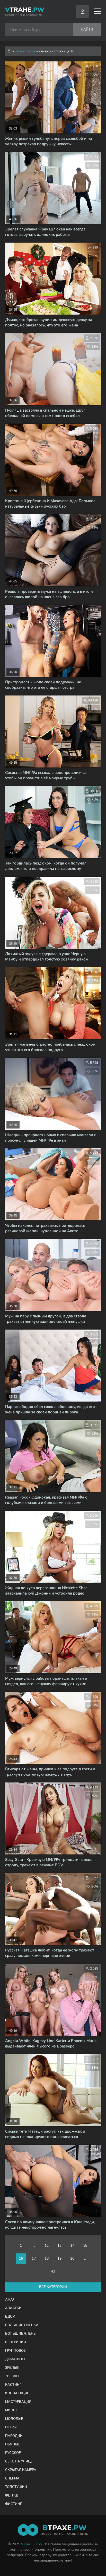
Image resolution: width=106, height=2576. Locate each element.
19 (59, 2258)
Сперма (12, 2478)
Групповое (15, 2351)
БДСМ (10, 2317)
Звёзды (12, 2376)
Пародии (14, 2436)
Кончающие (17, 2393)
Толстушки (16, 2487)
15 (85, 2246)
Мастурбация (18, 2402)
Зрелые (12, 2368)
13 (59, 2246)
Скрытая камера (21, 2470)
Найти (87, 30)
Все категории (53, 2287)
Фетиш (12, 2495)
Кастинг (13, 2385)
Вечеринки (16, 2342)
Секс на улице (19, 2461)
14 (72, 2246)
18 (47, 2258)
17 (34, 2258)
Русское (13, 2453)
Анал (10, 2300)
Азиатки (13, 2308)
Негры (11, 2427)
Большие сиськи (22, 2325)
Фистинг (14, 2504)
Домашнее (16, 2359)
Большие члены (21, 2334)
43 (53, 2271)
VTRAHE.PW (32, 2544)
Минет (11, 2410)
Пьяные (12, 2444)
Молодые (14, 2419)
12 (47, 2246)
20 (72, 2258)
